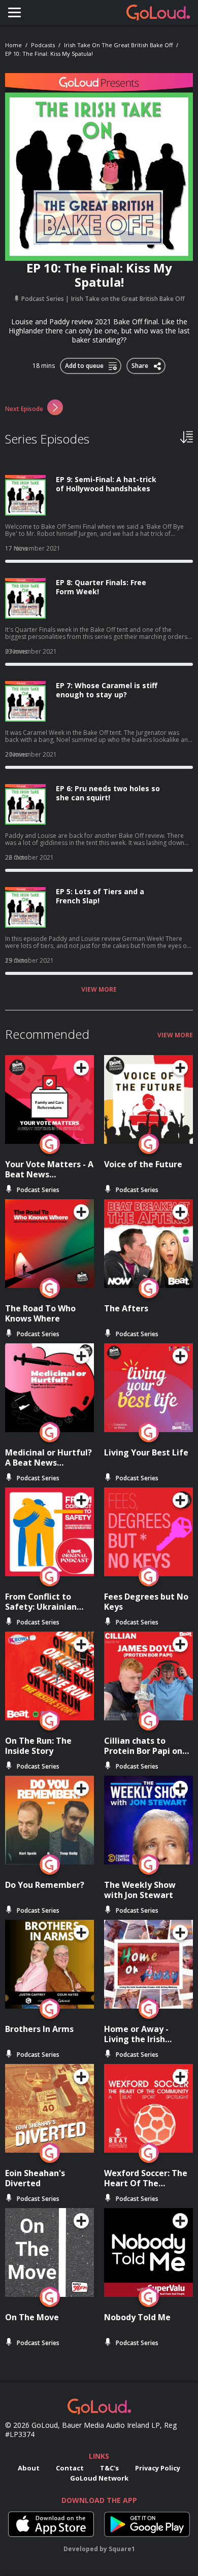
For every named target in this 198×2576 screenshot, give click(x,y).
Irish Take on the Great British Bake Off (118, 45)
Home (13, 45)
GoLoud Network (99, 2478)
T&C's (109, 2468)
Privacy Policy (158, 2468)
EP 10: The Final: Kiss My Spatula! (49, 54)
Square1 (122, 2549)
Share (140, 364)
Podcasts (43, 45)
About (29, 2468)
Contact (70, 2468)
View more (99, 990)
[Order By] (187, 436)
